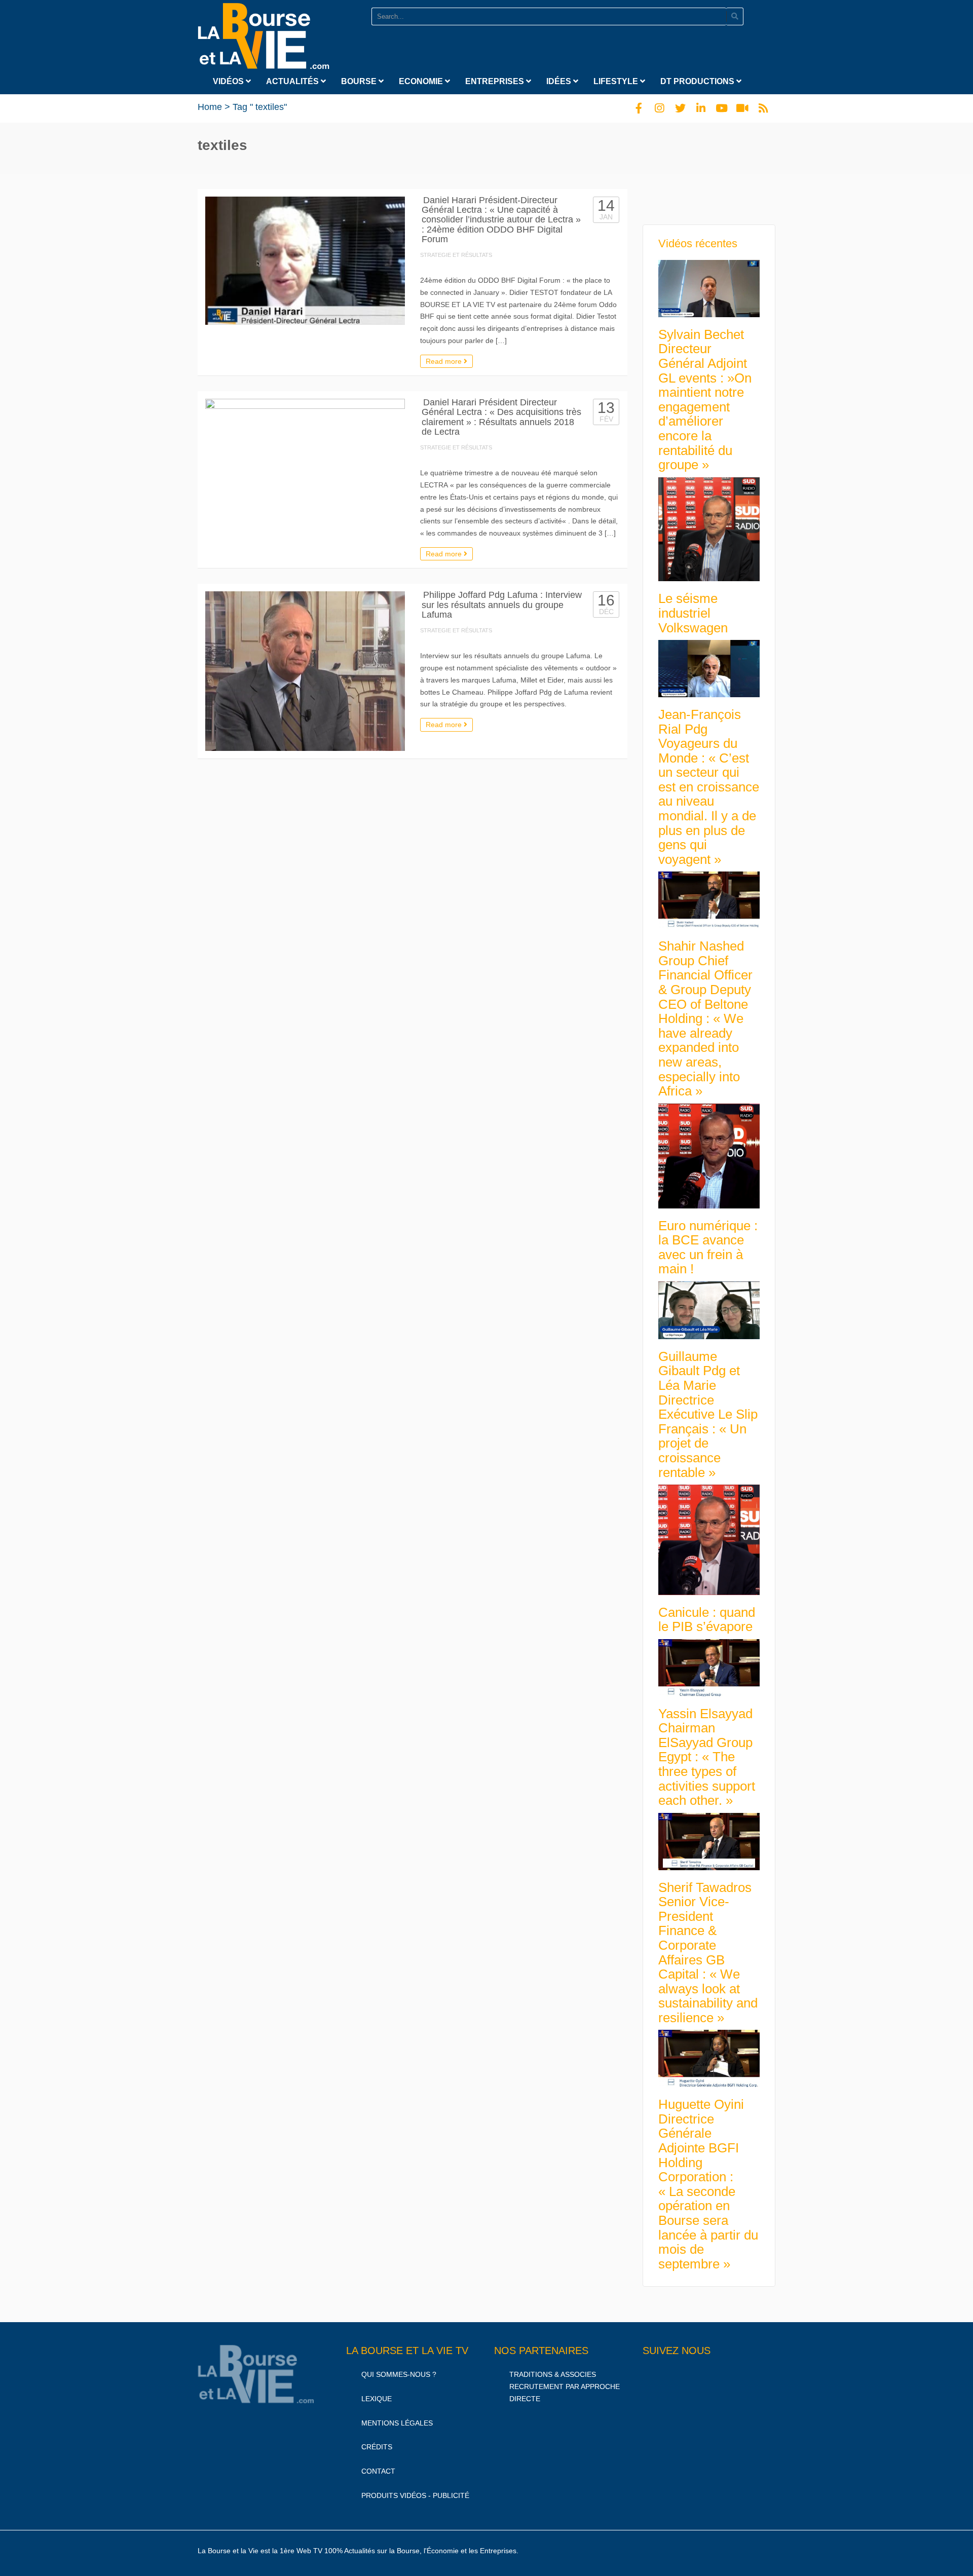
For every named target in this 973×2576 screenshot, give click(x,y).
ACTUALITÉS (293, 81)
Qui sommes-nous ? (399, 2374)
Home (210, 107)
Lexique (377, 2399)
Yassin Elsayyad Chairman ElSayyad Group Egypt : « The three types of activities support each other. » (707, 1757)
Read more (445, 361)
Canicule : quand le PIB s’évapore (707, 1620)
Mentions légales (397, 2423)
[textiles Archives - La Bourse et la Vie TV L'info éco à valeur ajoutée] (264, 34)
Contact (378, 2472)
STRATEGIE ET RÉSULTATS (456, 255)
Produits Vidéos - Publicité (415, 2495)
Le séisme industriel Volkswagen (693, 613)
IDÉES (560, 81)
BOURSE (360, 81)
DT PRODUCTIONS (698, 81)
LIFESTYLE (617, 81)
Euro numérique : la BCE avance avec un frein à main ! (708, 1247)
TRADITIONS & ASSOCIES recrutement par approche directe (565, 2386)
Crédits (377, 2447)
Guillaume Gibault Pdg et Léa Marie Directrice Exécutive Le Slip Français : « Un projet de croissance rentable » (708, 1414)
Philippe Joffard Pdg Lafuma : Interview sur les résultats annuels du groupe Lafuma (502, 605)
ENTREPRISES (496, 81)
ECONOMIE (422, 81)
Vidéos (229, 81)
